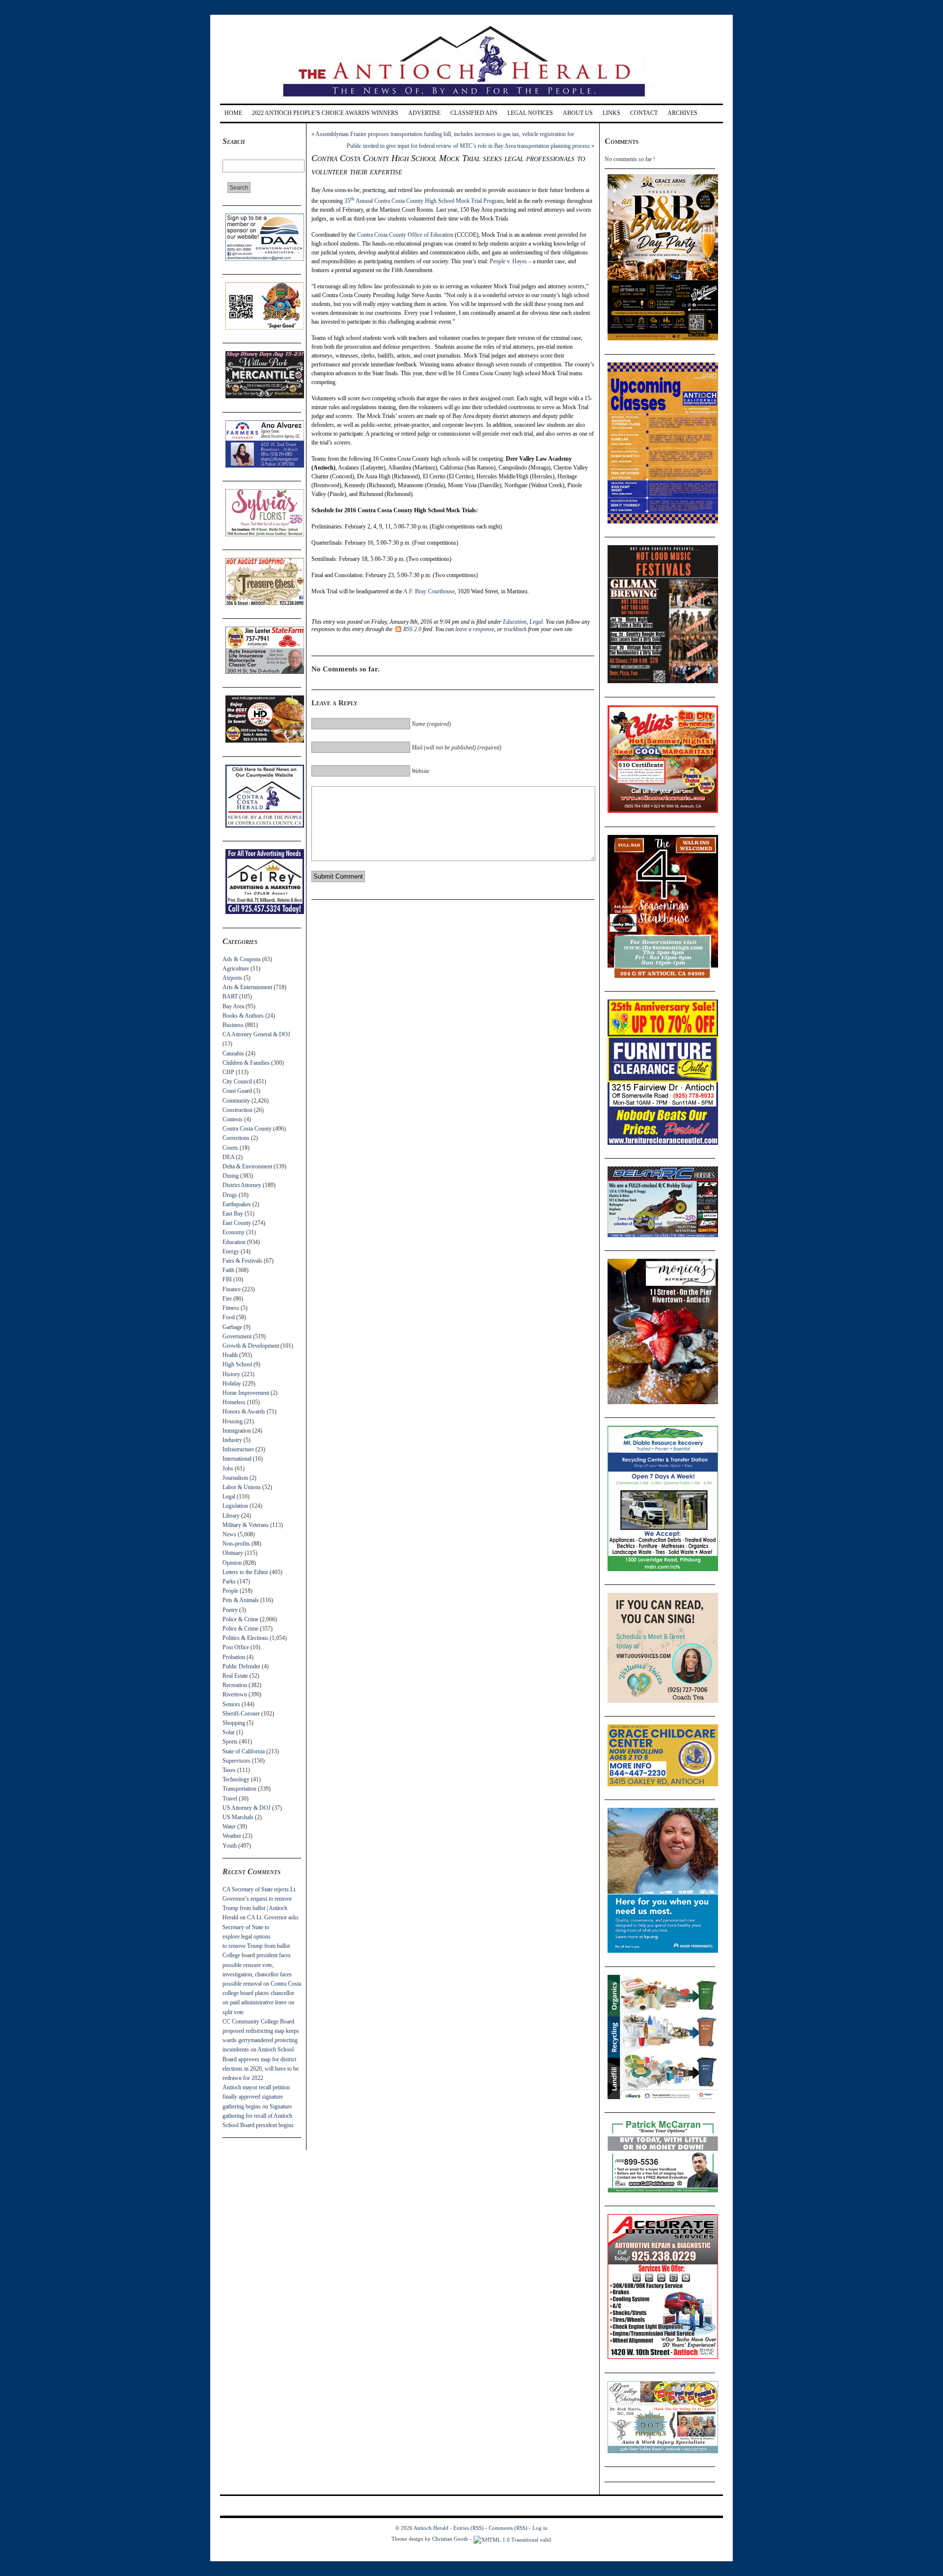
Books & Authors (243, 1016)
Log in (540, 2528)
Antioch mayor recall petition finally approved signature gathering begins (256, 2097)
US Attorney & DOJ (247, 1808)
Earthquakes (237, 1204)
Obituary (233, 1553)
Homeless (234, 1402)
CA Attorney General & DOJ (256, 1034)
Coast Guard (237, 1091)
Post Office (236, 1647)
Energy (231, 1251)
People (230, 1591)
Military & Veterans (246, 1525)
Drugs (230, 1195)
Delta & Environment (247, 1166)
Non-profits (236, 1544)
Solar (229, 1732)
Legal (229, 1496)
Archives (682, 113)
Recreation (235, 1685)
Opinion (232, 1563)
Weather (232, 1836)
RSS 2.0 (412, 629)
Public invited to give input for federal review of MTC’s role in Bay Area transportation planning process (468, 146)
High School (237, 1364)
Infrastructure (238, 1449)
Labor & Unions (242, 1487)
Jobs (228, 1468)
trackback (515, 629)
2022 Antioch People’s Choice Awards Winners (325, 113)
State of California (244, 1751)
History (231, 1374)
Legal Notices (530, 113)
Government (237, 1336)
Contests (233, 1119)
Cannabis (233, 1053)
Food (229, 1317)
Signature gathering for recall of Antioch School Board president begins (258, 2116)
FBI (227, 1279)
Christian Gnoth (450, 2539)
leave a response (475, 629)
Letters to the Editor (245, 1572)
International (237, 1459)
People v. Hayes (508, 261)
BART (230, 997)
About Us (578, 113)
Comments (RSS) (508, 2528)
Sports (230, 1742)
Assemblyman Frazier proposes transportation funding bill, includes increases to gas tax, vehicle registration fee (445, 134)
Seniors (231, 1704)
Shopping (234, 1723)
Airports (232, 978)
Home (233, 113)
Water (229, 1827)
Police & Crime (240, 1619)
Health (230, 1355)
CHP (228, 1072)
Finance (232, 1289)
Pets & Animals (241, 1600)
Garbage (232, 1327)
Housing (233, 1421)
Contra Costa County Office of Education (405, 235)
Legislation (235, 1506)
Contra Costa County (247, 1129)
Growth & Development (251, 1346)
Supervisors (236, 1761)
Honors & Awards (244, 1412)
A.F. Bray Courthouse (429, 591)
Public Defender (241, 1666)
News (229, 1534)
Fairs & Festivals (242, 1261)
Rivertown (235, 1694)
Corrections (236, 1138)
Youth (230, 1846)
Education (234, 1242)
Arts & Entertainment (247, 987)
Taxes (229, 1770)
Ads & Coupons (242, 959)
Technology (236, 1779)
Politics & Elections (245, 1638)
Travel (230, 1799)
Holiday (232, 1384)
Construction (237, 1110)
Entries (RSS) (469, 2528)
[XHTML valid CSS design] (512, 2539)
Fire (227, 1299)
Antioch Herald (431, 2528)
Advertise (424, 113)
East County (237, 1223)
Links (611, 113)
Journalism (235, 1478)
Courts (230, 1148)
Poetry (230, 1610)
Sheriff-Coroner (241, 1714)
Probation (234, 1657)
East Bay (233, 1214)
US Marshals (238, 1817)
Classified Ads (474, 113)
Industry (232, 1440)
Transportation (239, 1789)
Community (236, 1101)
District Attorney (242, 1185)
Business (233, 1025)
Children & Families (246, 1063)
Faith (228, 1270)
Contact (644, 113)
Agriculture (236, 969)
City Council (237, 1081)
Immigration (237, 1431)
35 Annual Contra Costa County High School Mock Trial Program (424, 201)
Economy (234, 1232)
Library (231, 1516)
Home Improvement (246, 1393)
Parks (229, 1581)
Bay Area (233, 1006)
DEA (228, 1157)
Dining (231, 1176)
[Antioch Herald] (470, 100)
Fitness (231, 1308)
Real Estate (235, 1676)
